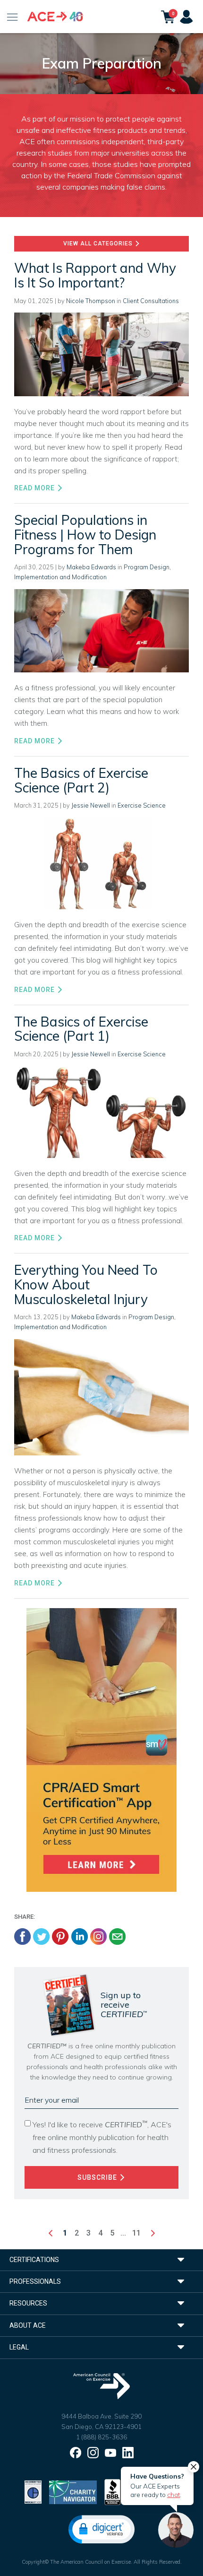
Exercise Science (142, 805)
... (123, 2233)
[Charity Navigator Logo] (73, 2491)
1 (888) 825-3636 (101, 2437)
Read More (35, 488)
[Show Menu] (13, 17)
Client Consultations (151, 301)
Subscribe (98, 2177)
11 (136, 2233)
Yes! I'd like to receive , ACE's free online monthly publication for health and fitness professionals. (102, 2137)
